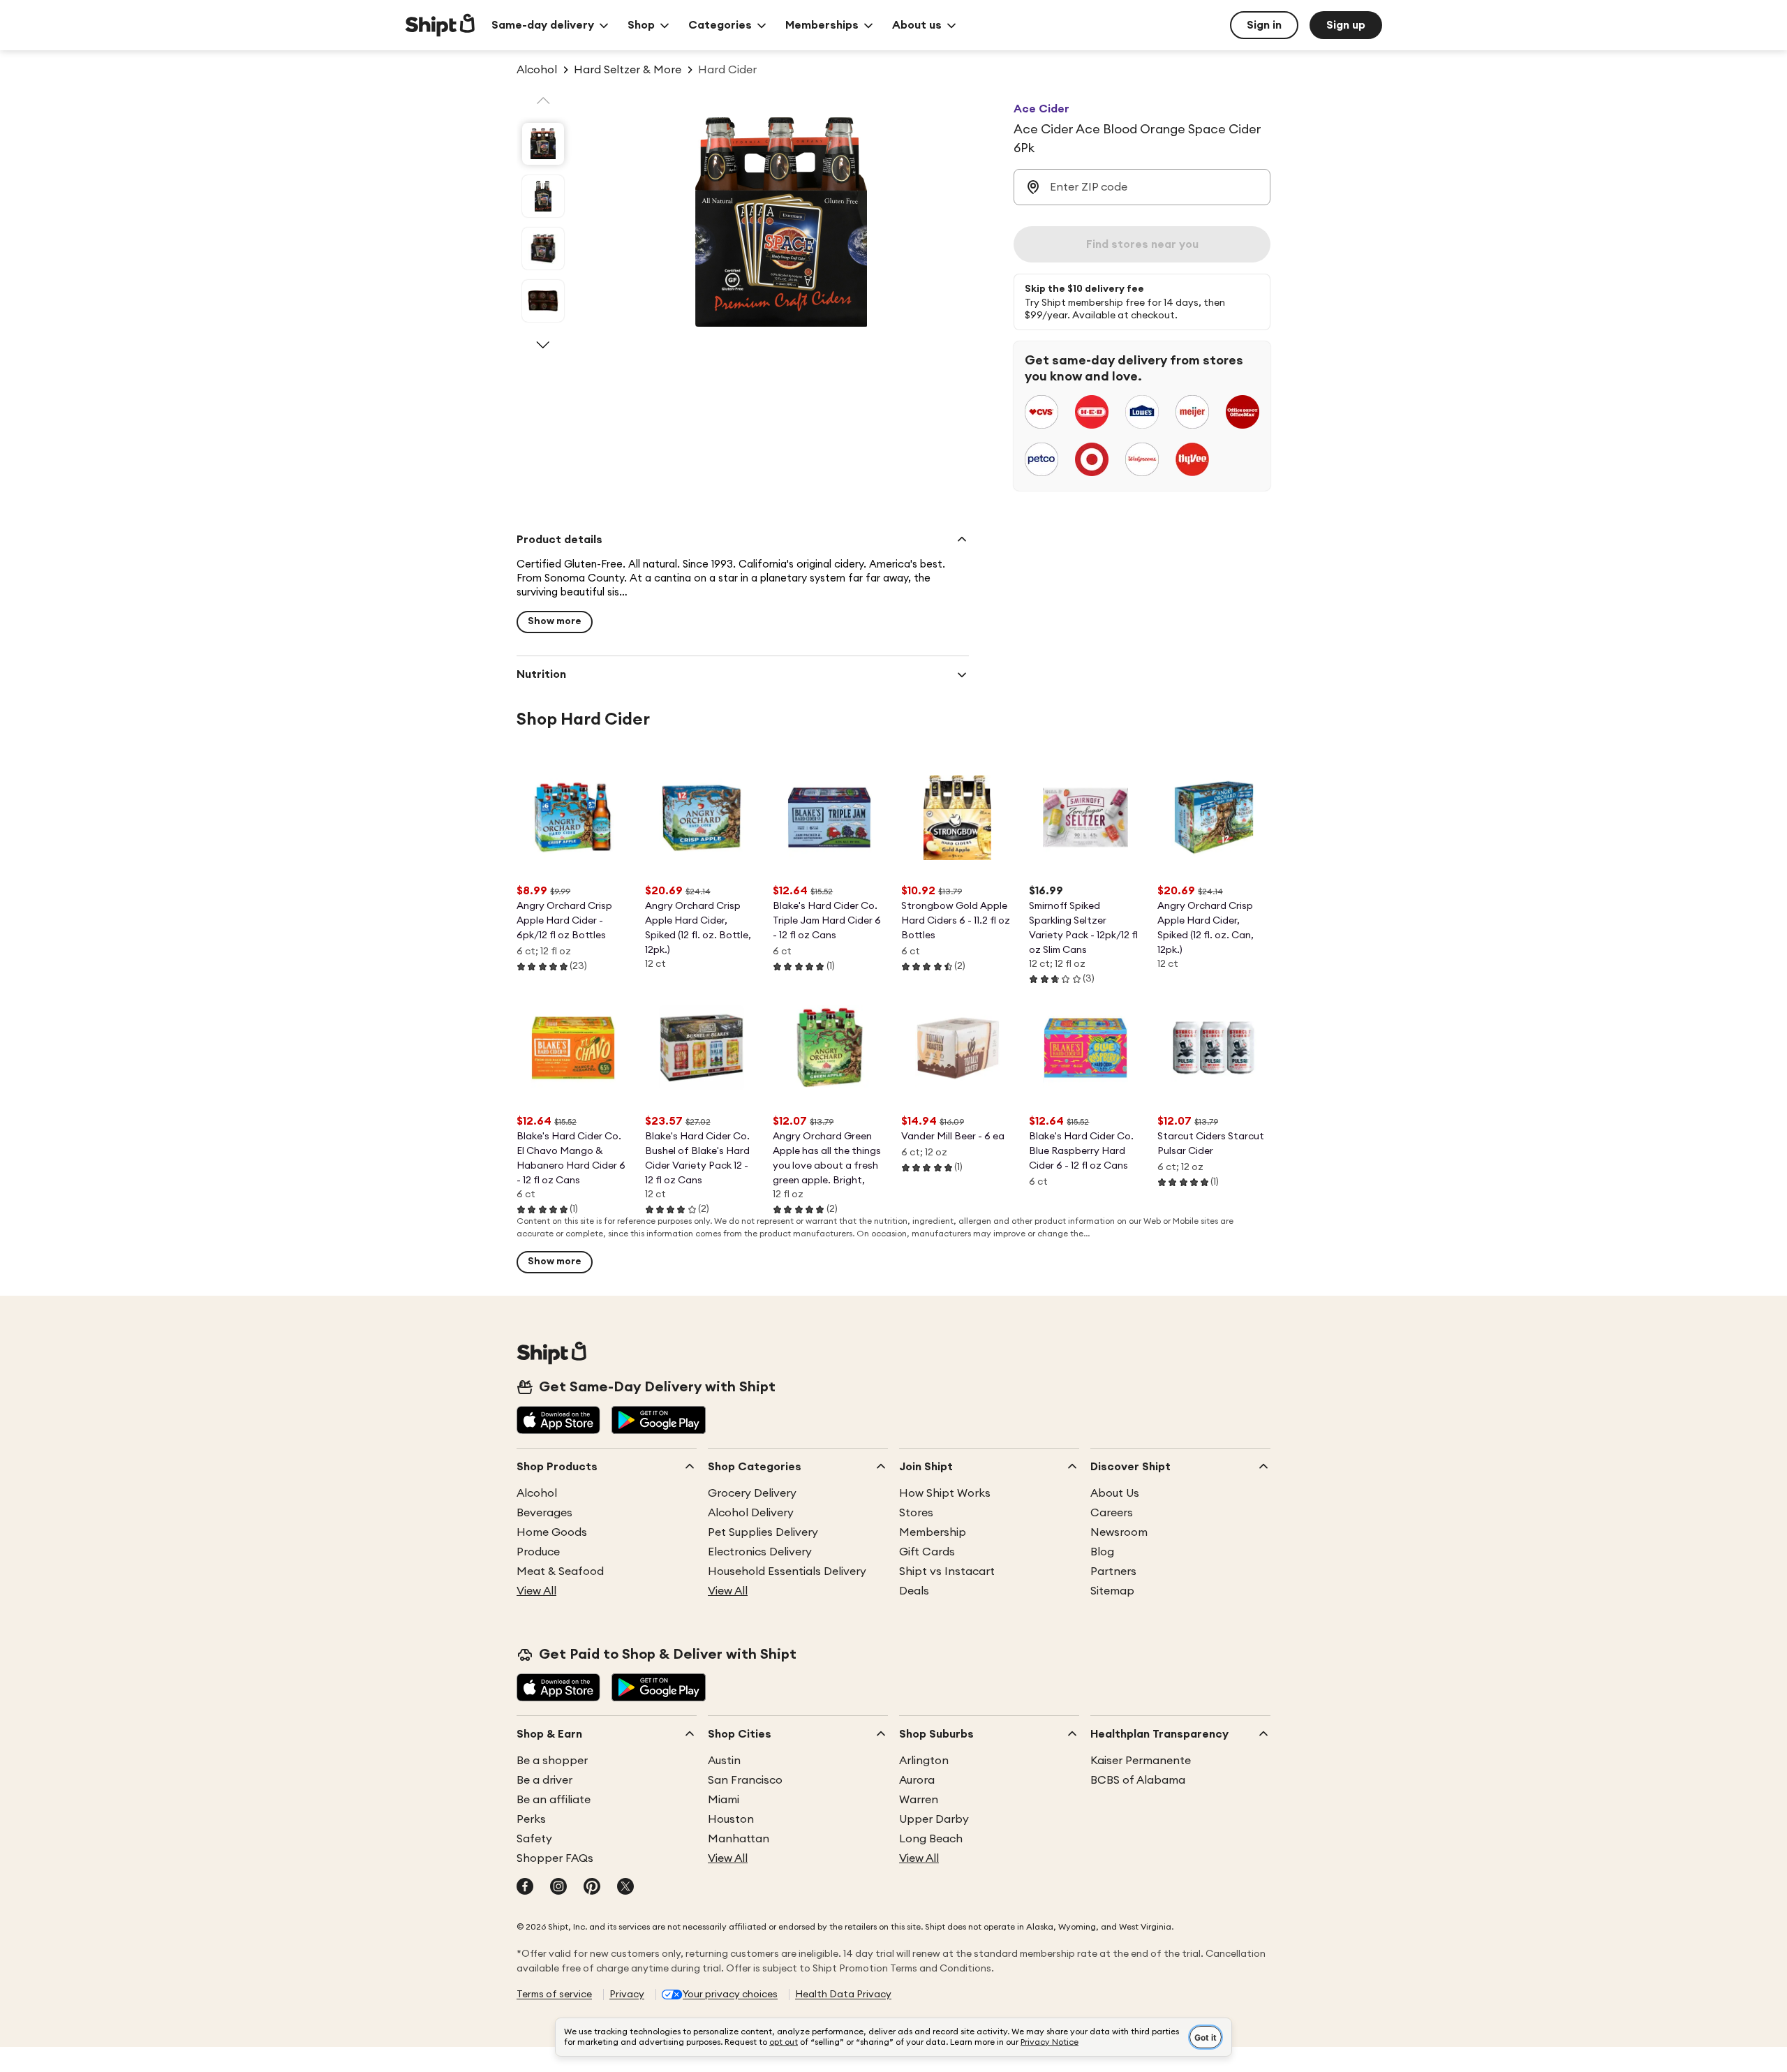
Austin (724, 1761)
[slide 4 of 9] (543, 301)
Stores (916, 1513)
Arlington (924, 1761)
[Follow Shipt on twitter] (625, 1888)
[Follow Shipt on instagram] (558, 1888)
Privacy (627, 1995)
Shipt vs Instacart (947, 1571)
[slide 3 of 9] (543, 249)
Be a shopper (552, 1761)
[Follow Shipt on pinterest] (592, 1888)
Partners (1113, 1571)
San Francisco (745, 1780)
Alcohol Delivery (751, 1513)
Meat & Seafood (560, 1571)
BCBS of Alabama (1138, 1780)
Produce (538, 1552)
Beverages (544, 1513)
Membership (933, 1532)
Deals (914, 1591)
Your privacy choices (730, 1995)
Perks (531, 1819)
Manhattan (739, 1839)
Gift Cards (927, 1552)
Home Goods (552, 1532)
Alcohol (537, 1493)
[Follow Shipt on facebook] (525, 1888)
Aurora (917, 1780)
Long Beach (931, 1839)
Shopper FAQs (555, 1858)
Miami (724, 1800)
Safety (534, 1839)
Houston (731, 1819)
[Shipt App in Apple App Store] (558, 1421)
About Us (1115, 1493)
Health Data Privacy (843, 1995)
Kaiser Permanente (1141, 1761)
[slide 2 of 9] (543, 196)
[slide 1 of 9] (543, 144)
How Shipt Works (945, 1493)
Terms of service (554, 1995)
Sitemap (1112, 1591)
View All (536, 1591)
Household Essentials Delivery (787, 1571)
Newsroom (1119, 1532)
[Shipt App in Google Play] (659, 1421)
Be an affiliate (554, 1800)
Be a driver (544, 1780)
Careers (1112, 1513)
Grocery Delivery (752, 1493)
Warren (919, 1800)
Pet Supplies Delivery (763, 1532)
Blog (1102, 1552)
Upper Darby (934, 1819)
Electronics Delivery (760, 1552)
